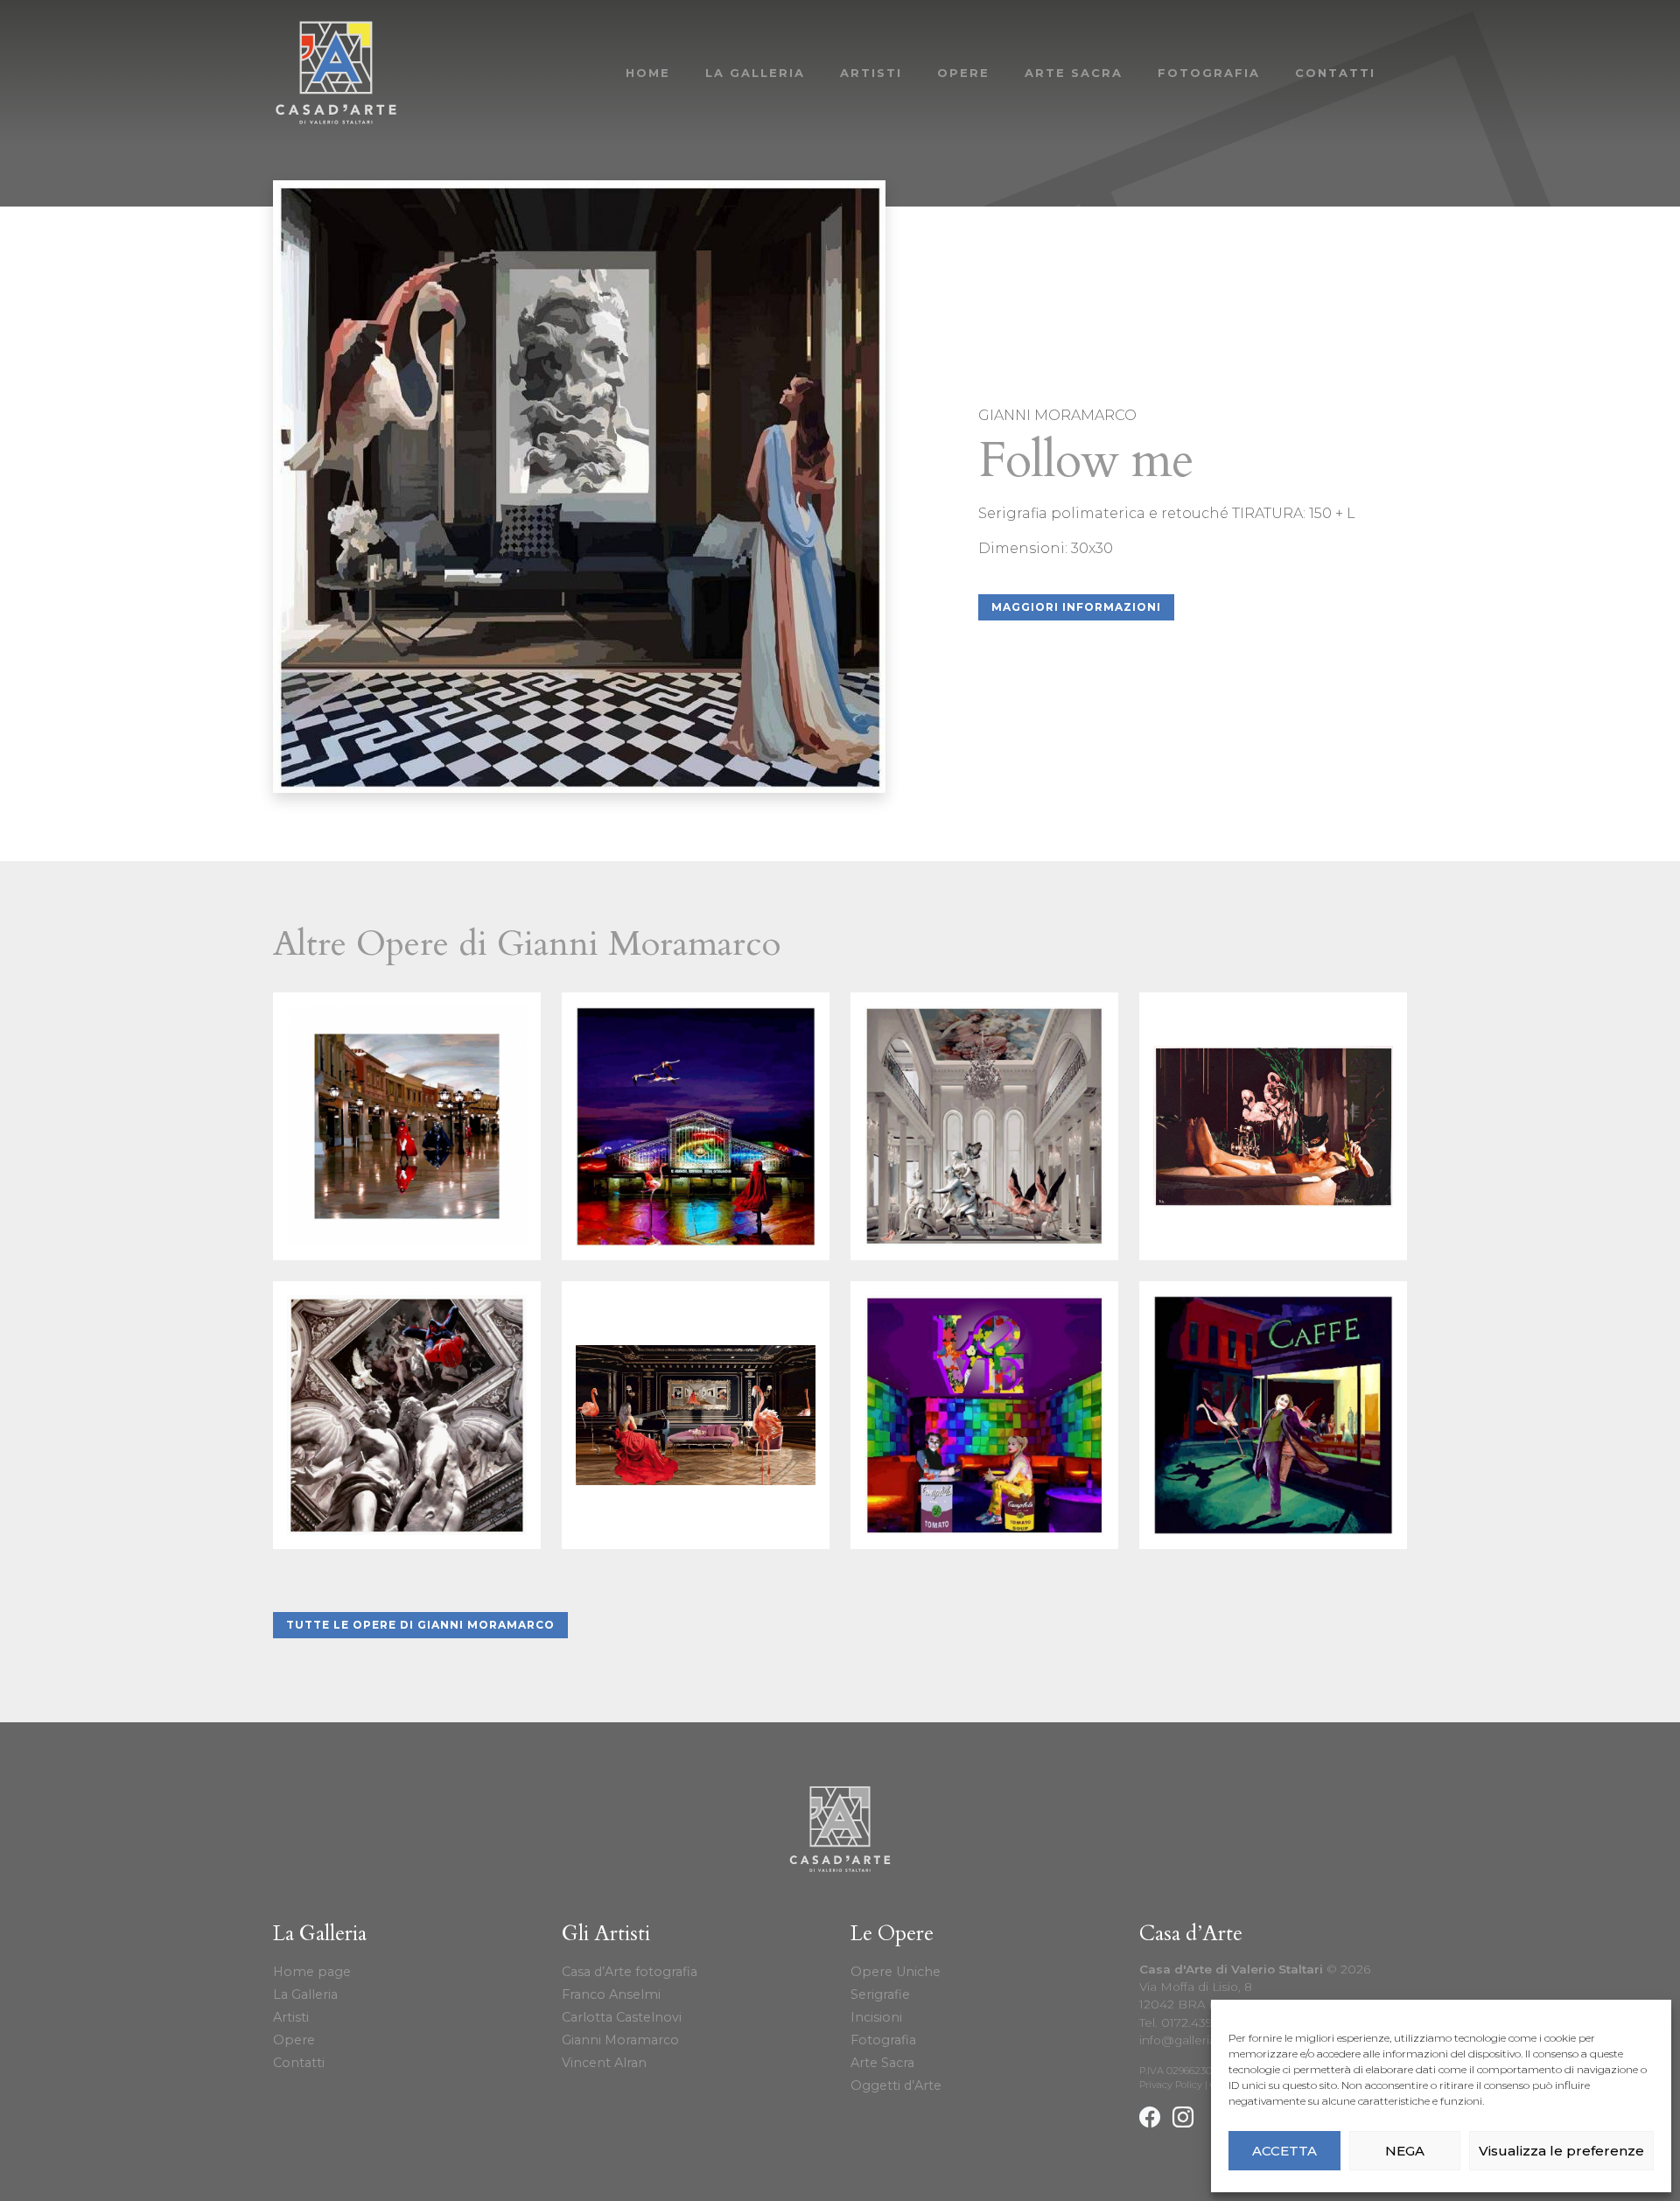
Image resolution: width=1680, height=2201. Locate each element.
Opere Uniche (896, 1972)
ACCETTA (1284, 2151)
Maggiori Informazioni (1076, 607)
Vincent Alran (604, 2063)
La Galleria (755, 73)
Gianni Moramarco (620, 2040)
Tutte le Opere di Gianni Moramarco (420, 1625)
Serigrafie (880, 1994)
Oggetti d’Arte (896, 2085)
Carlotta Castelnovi (622, 2017)
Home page (312, 1972)
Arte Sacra (1074, 73)
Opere (963, 73)
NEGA (1405, 2151)
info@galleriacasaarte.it (1208, 2040)
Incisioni (876, 2017)
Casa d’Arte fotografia (630, 1972)
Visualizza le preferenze (1561, 2151)
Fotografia (1209, 73)
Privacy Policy (1171, 2085)
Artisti (871, 73)
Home (648, 73)
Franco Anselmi (611, 1994)
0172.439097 (1198, 2022)
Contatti (1335, 73)
